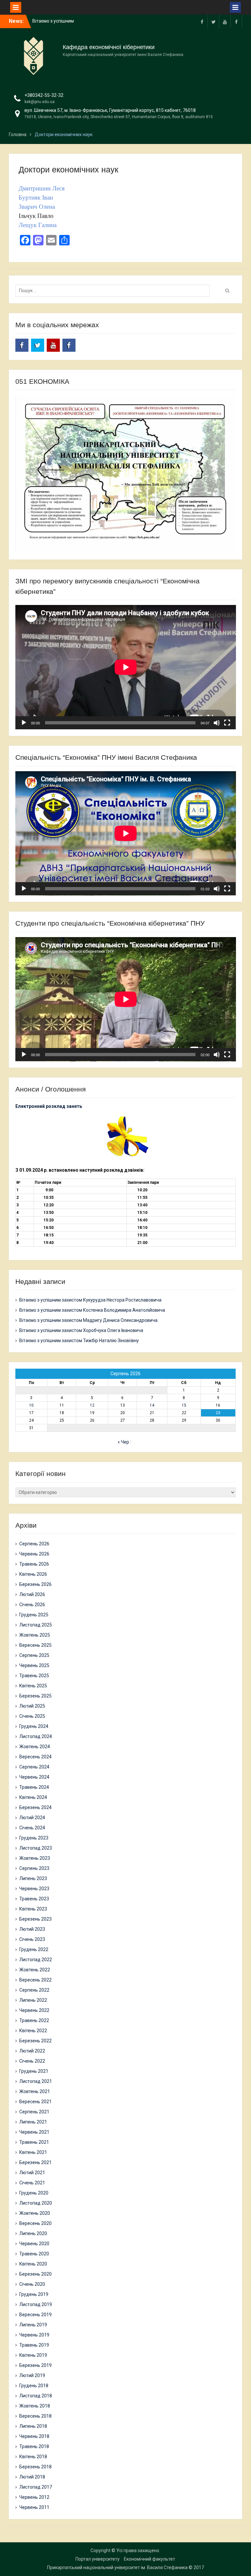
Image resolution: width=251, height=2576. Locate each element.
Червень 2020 (34, 2244)
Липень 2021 (33, 2122)
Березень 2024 (35, 1807)
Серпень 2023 (34, 1868)
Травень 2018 (34, 2446)
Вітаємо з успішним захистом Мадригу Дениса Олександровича (88, 1320)
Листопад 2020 (36, 2203)
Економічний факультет (150, 2559)
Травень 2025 (34, 1676)
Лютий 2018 (32, 2477)
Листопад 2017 (36, 2487)
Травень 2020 (34, 2254)
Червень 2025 (34, 1665)
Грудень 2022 (34, 1949)
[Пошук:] (114, 291)
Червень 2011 (34, 2507)
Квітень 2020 (33, 2264)
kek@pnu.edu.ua (40, 102)
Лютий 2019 (32, 2375)
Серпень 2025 (34, 1655)
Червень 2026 (34, 1554)
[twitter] (213, 21)
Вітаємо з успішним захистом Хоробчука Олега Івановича (81, 1330)
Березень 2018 (35, 2467)
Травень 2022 (34, 2020)
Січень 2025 (32, 1716)
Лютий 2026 (32, 1594)
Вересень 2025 (35, 1645)
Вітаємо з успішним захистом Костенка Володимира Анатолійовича (92, 1310)
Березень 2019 (35, 2365)
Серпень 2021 (34, 2112)
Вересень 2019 (35, 2315)
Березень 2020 (35, 2274)
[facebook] (202, 21)
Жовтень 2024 (35, 1747)
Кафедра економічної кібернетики (109, 47)
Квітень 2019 (33, 2355)
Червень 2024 (34, 1777)
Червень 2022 (34, 2010)
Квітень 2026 (33, 1574)
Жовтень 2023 (35, 1858)
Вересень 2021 (35, 2102)
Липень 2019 (33, 2325)
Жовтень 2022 (35, 1970)
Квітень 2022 (33, 2031)
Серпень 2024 (34, 1767)
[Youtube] (225, 21)
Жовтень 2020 (35, 2213)
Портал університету (98, 2559)
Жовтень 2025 (35, 1635)
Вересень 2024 (35, 1757)
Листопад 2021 (36, 2081)
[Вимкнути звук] (217, 723)
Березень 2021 (35, 2162)
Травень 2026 (34, 1564)
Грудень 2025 (34, 1615)
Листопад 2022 (36, 1960)
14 (152, 1405)
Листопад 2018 (36, 2396)
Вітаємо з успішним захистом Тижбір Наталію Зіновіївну (79, 1341)
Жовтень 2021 (35, 2091)
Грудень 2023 (34, 1838)
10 (31, 1405)
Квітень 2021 (33, 2152)
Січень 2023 (32, 1939)
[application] (126, 667)
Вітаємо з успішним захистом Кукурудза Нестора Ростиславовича (90, 1300)
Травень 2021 (34, 2142)
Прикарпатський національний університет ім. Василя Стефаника (117, 2567)
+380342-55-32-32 (44, 95)
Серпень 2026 (34, 1544)
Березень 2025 (35, 1696)
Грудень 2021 (34, 2071)
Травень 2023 (34, 1899)
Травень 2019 (34, 2345)
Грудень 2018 (34, 2386)
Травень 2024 (34, 1787)
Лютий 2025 (32, 1706)
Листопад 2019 (36, 2304)
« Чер (123, 1442)
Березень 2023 (35, 1919)
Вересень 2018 (35, 2416)
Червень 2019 (34, 2335)
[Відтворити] (24, 723)
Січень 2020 (32, 2284)
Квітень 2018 (33, 2457)
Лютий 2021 (32, 2173)
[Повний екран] (227, 723)
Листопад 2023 (36, 1848)
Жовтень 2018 (35, 2406)
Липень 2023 (33, 1878)
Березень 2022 (35, 2041)
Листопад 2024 (36, 1736)
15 (184, 1405)
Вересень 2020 (35, 2223)
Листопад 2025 (36, 1625)
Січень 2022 (32, 2061)
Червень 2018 (34, 2436)
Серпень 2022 (34, 1990)
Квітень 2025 (33, 1686)
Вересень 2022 (35, 1980)
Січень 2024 (32, 1828)
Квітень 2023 (33, 1909)
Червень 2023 (34, 1889)
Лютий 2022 (32, 2051)
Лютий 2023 (32, 1929)
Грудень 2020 (34, 2193)
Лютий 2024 (32, 1818)
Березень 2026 (35, 1584)
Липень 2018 (33, 2426)
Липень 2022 (33, 2000)
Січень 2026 (32, 1605)
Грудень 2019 (34, 2294)
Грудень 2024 (34, 1726)
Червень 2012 (34, 2497)
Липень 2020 (33, 2233)
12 (92, 1405)
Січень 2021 (32, 2183)
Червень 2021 (34, 2132)
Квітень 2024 (33, 1797)
